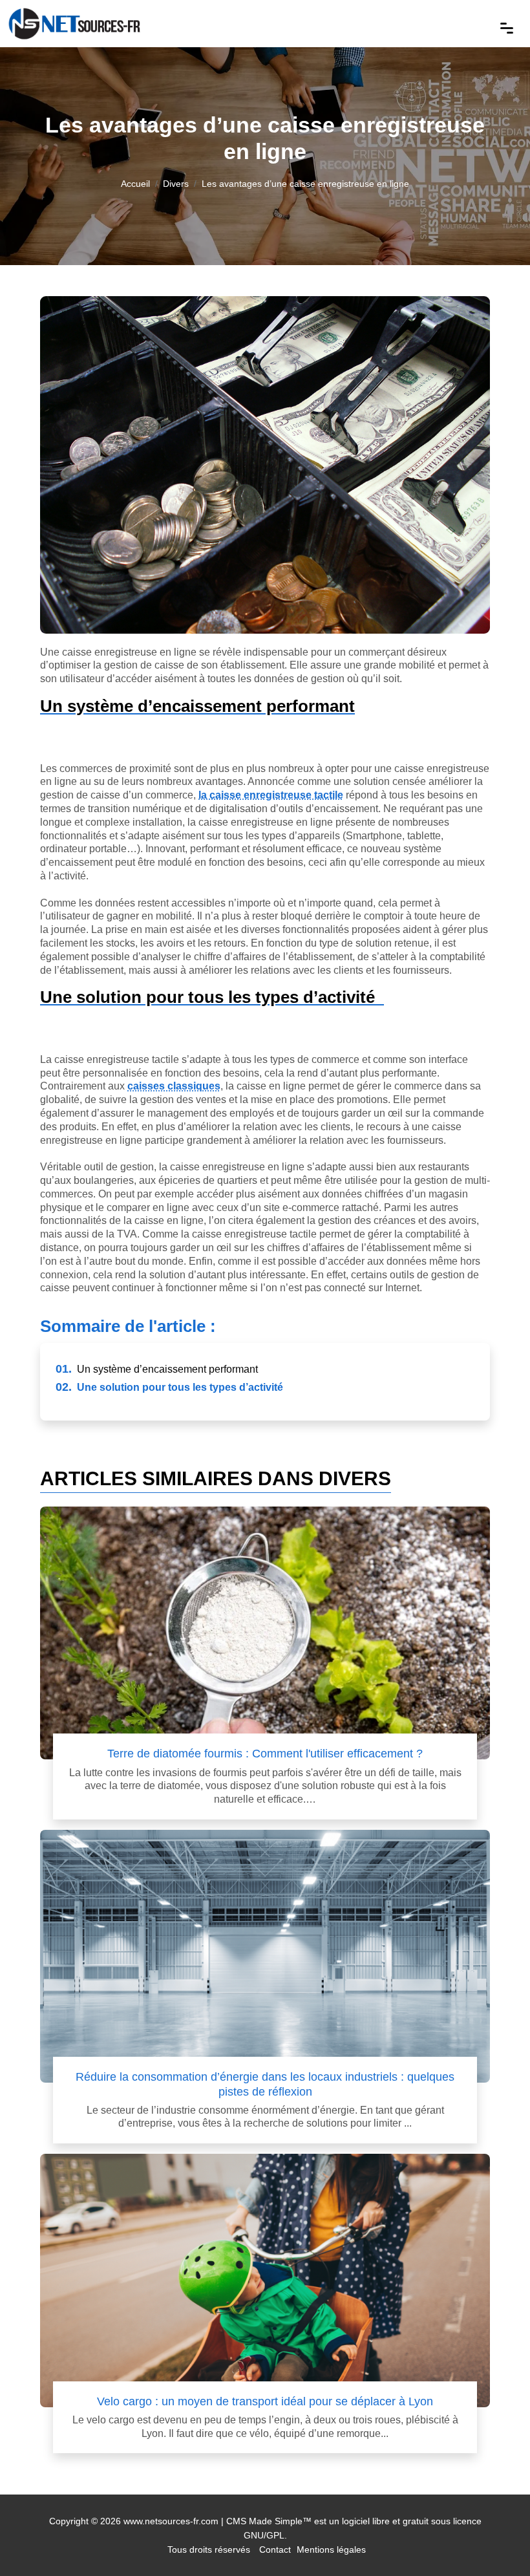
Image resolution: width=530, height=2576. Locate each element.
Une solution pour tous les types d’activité (169, 1387)
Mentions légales (331, 2549)
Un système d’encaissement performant (157, 1369)
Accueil (135, 184)
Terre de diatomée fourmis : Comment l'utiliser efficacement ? (265, 1753)
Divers (176, 184)
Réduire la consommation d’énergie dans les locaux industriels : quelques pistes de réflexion (265, 2084)
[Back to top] (494, 2540)
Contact (275, 2549)
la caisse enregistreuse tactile (271, 795)
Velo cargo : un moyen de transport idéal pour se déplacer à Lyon (265, 2401)
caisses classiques (174, 1086)
